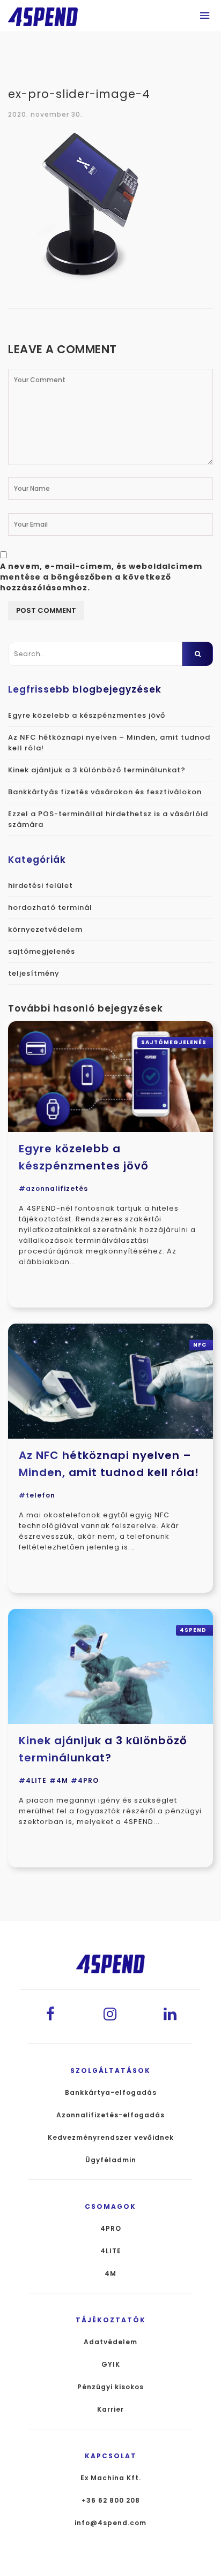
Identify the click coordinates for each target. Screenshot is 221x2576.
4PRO (111, 2229)
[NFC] (110, 1381)
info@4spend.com (110, 2523)
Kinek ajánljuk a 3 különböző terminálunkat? (97, 770)
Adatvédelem (110, 2342)
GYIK (111, 2365)
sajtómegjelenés (42, 951)
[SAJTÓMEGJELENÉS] (110, 1076)
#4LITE (33, 1780)
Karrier (110, 2410)
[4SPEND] (110, 1666)
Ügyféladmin (111, 2160)
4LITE (111, 2251)
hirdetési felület (40, 886)
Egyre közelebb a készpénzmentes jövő (87, 715)
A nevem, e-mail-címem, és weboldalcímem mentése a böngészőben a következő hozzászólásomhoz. (101, 577)
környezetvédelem (45, 929)
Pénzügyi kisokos (110, 2387)
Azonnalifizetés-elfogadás (110, 2115)
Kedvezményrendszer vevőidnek (111, 2138)
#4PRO (85, 1780)
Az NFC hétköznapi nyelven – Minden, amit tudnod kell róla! (109, 1464)
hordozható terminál (50, 907)
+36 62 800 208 (111, 2501)
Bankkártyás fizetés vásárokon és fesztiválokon (105, 792)
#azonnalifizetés (53, 1188)
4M (110, 2274)
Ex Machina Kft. (111, 2478)
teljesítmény (34, 973)
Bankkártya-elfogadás (111, 2093)
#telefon (37, 1495)
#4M (59, 1780)
